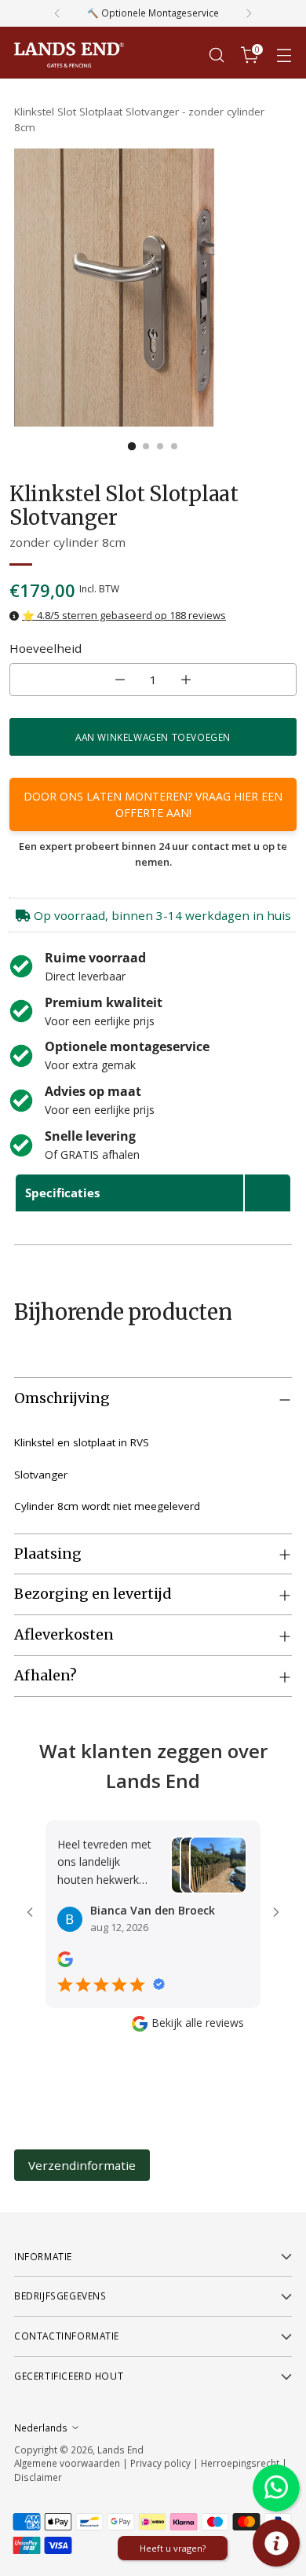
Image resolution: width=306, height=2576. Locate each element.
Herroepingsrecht (241, 2463)
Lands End (120, 2450)
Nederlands (41, 2428)
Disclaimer (38, 2477)
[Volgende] (249, 13)
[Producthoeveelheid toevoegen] (186, 680)
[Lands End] (69, 55)
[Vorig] (57, 13)
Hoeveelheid (46, 648)
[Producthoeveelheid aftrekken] (120, 680)
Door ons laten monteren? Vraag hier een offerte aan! (153, 804)
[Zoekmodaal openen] (216, 55)
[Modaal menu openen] (284, 55)
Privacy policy (160, 2463)
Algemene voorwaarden (67, 2463)
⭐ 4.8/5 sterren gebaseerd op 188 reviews (124, 615)
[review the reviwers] (65, 1963)
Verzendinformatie (82, 2165)
